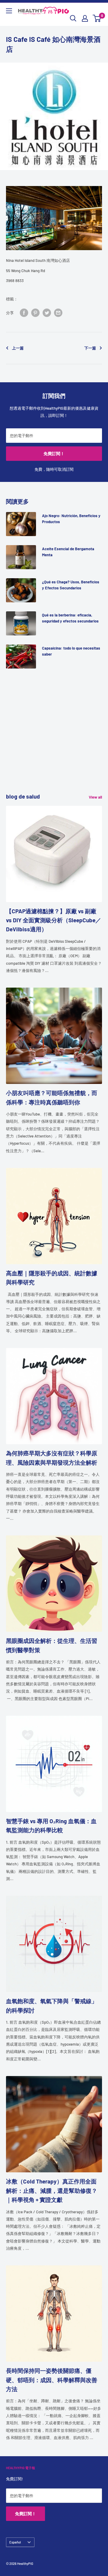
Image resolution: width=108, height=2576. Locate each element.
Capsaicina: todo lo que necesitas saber (71, 651)
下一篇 (90, 348)
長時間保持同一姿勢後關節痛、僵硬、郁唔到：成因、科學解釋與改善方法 (52, 2380)
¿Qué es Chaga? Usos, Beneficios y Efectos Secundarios (71, 585)
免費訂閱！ (54, 453)
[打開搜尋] (73, 18)
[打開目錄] (9, 11)
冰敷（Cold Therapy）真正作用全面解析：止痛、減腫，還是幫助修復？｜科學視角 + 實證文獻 (52, 2190)
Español (15, 2542)
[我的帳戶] (85, 18)
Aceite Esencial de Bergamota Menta (68, 552)
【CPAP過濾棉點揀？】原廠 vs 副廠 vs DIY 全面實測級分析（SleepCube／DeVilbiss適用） (54, 920)
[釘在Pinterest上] (35, 313)
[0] (97, 18)
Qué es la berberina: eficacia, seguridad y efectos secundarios (70, 618)
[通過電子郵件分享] (58, 313)
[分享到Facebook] (24, 313)
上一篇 (18, 348)
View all (95, 797)
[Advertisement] (54, 738)
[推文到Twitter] (47, 313)
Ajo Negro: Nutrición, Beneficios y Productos (71, 519)
